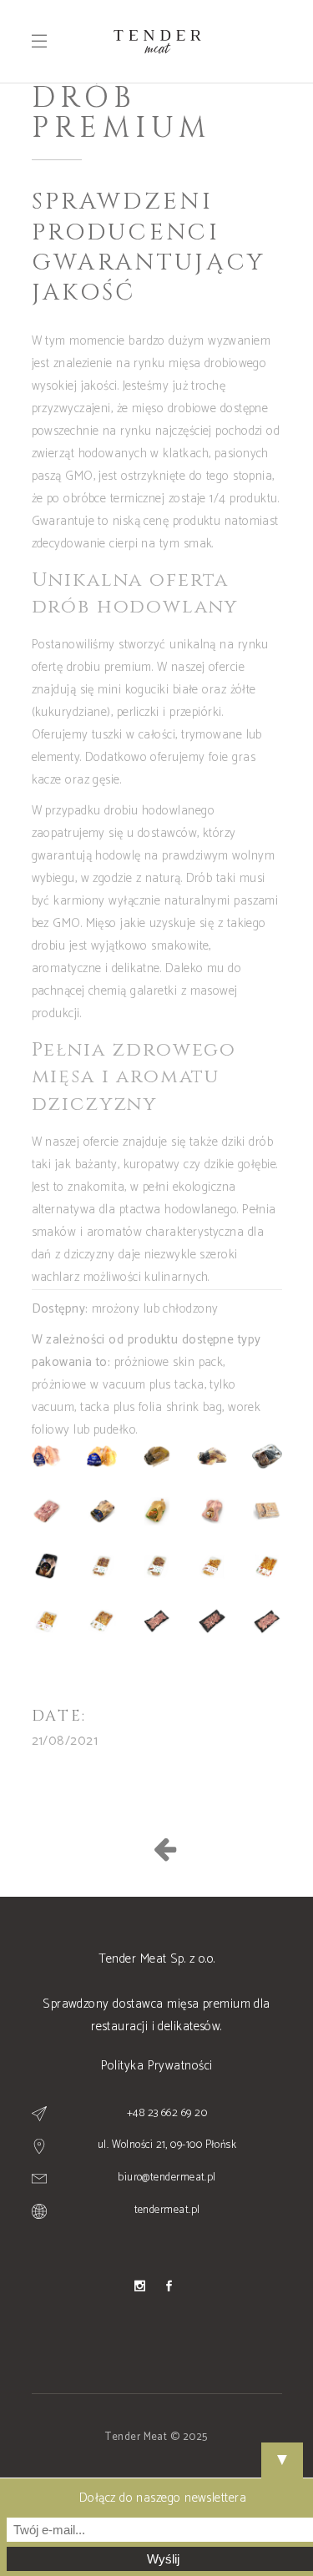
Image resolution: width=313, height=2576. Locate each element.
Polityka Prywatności (157, 2066)
